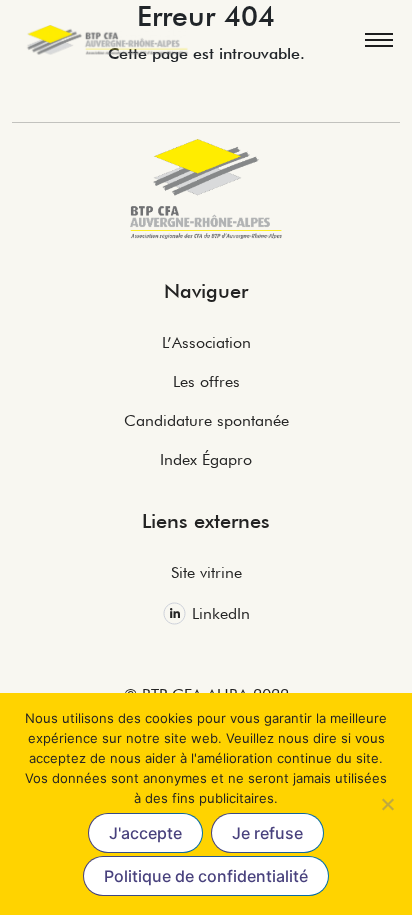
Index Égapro (206, 459)
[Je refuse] (387, 804)
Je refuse (267, 833)
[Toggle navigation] (378, 40)
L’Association (206, 342)
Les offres (206, 381)
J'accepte (145, 833)
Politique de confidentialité (206, 876)
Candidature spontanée (206, 420)
